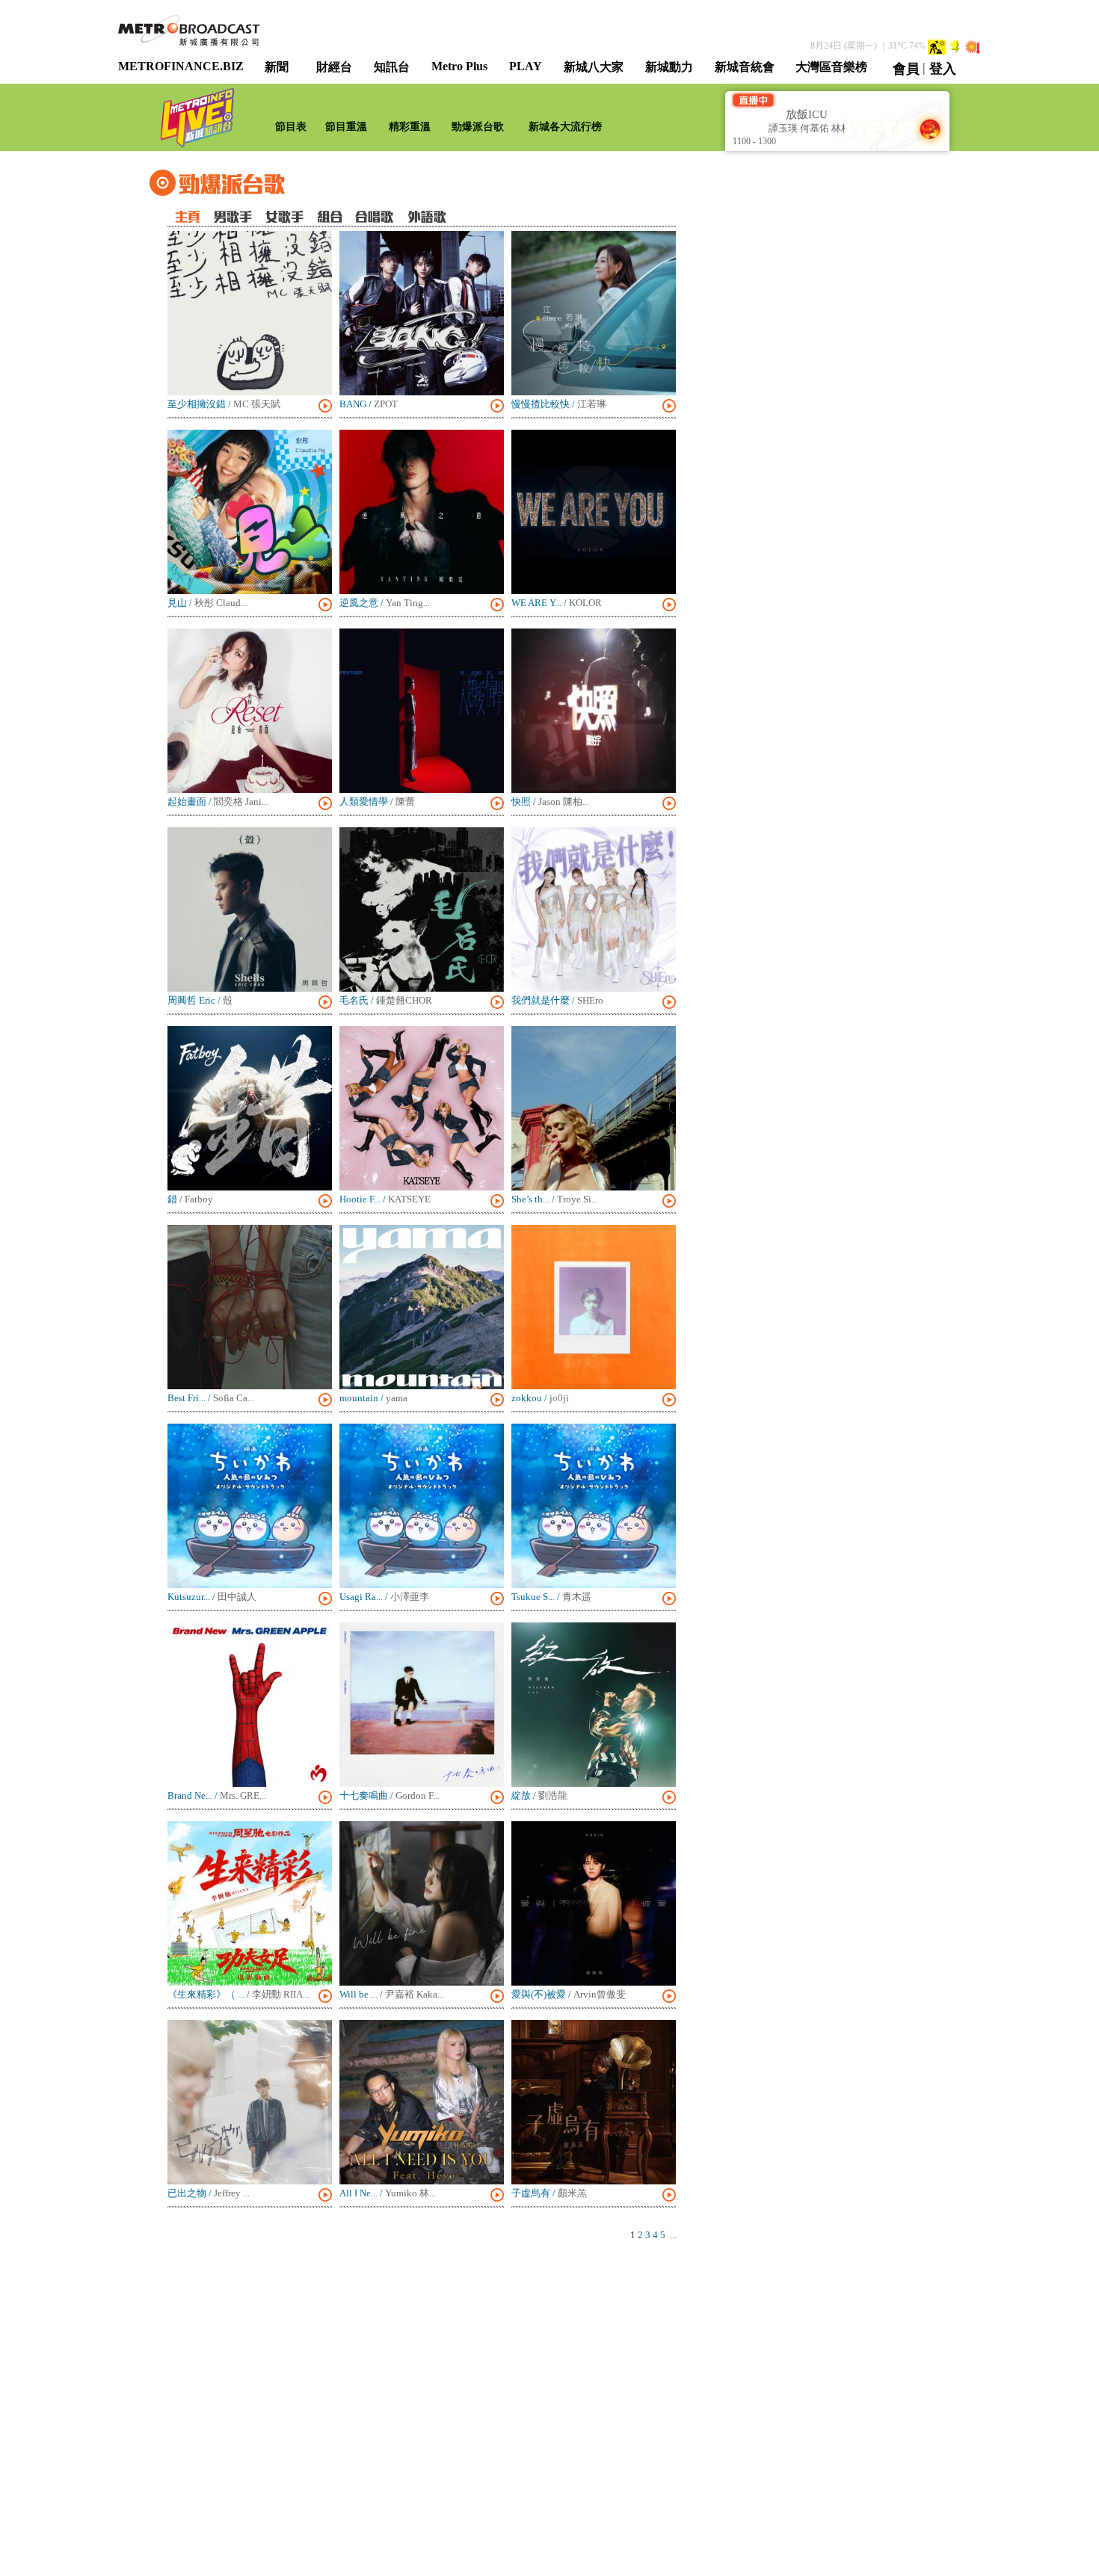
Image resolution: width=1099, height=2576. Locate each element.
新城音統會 (745, 67)
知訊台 (392, 67)
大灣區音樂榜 (831, 67)
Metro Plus (459, 66)
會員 (906, 69)
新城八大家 (594, 67)
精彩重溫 (410, 127)
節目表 (291, 127)
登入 (943, 69)
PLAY (526, 66)
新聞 (277, 67)
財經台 (334, 67)
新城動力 (669, 67)
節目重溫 (346, 127)
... (673, 2235)
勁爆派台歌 (478, 127)
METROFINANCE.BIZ (181, 66)
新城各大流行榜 (565, 127)
